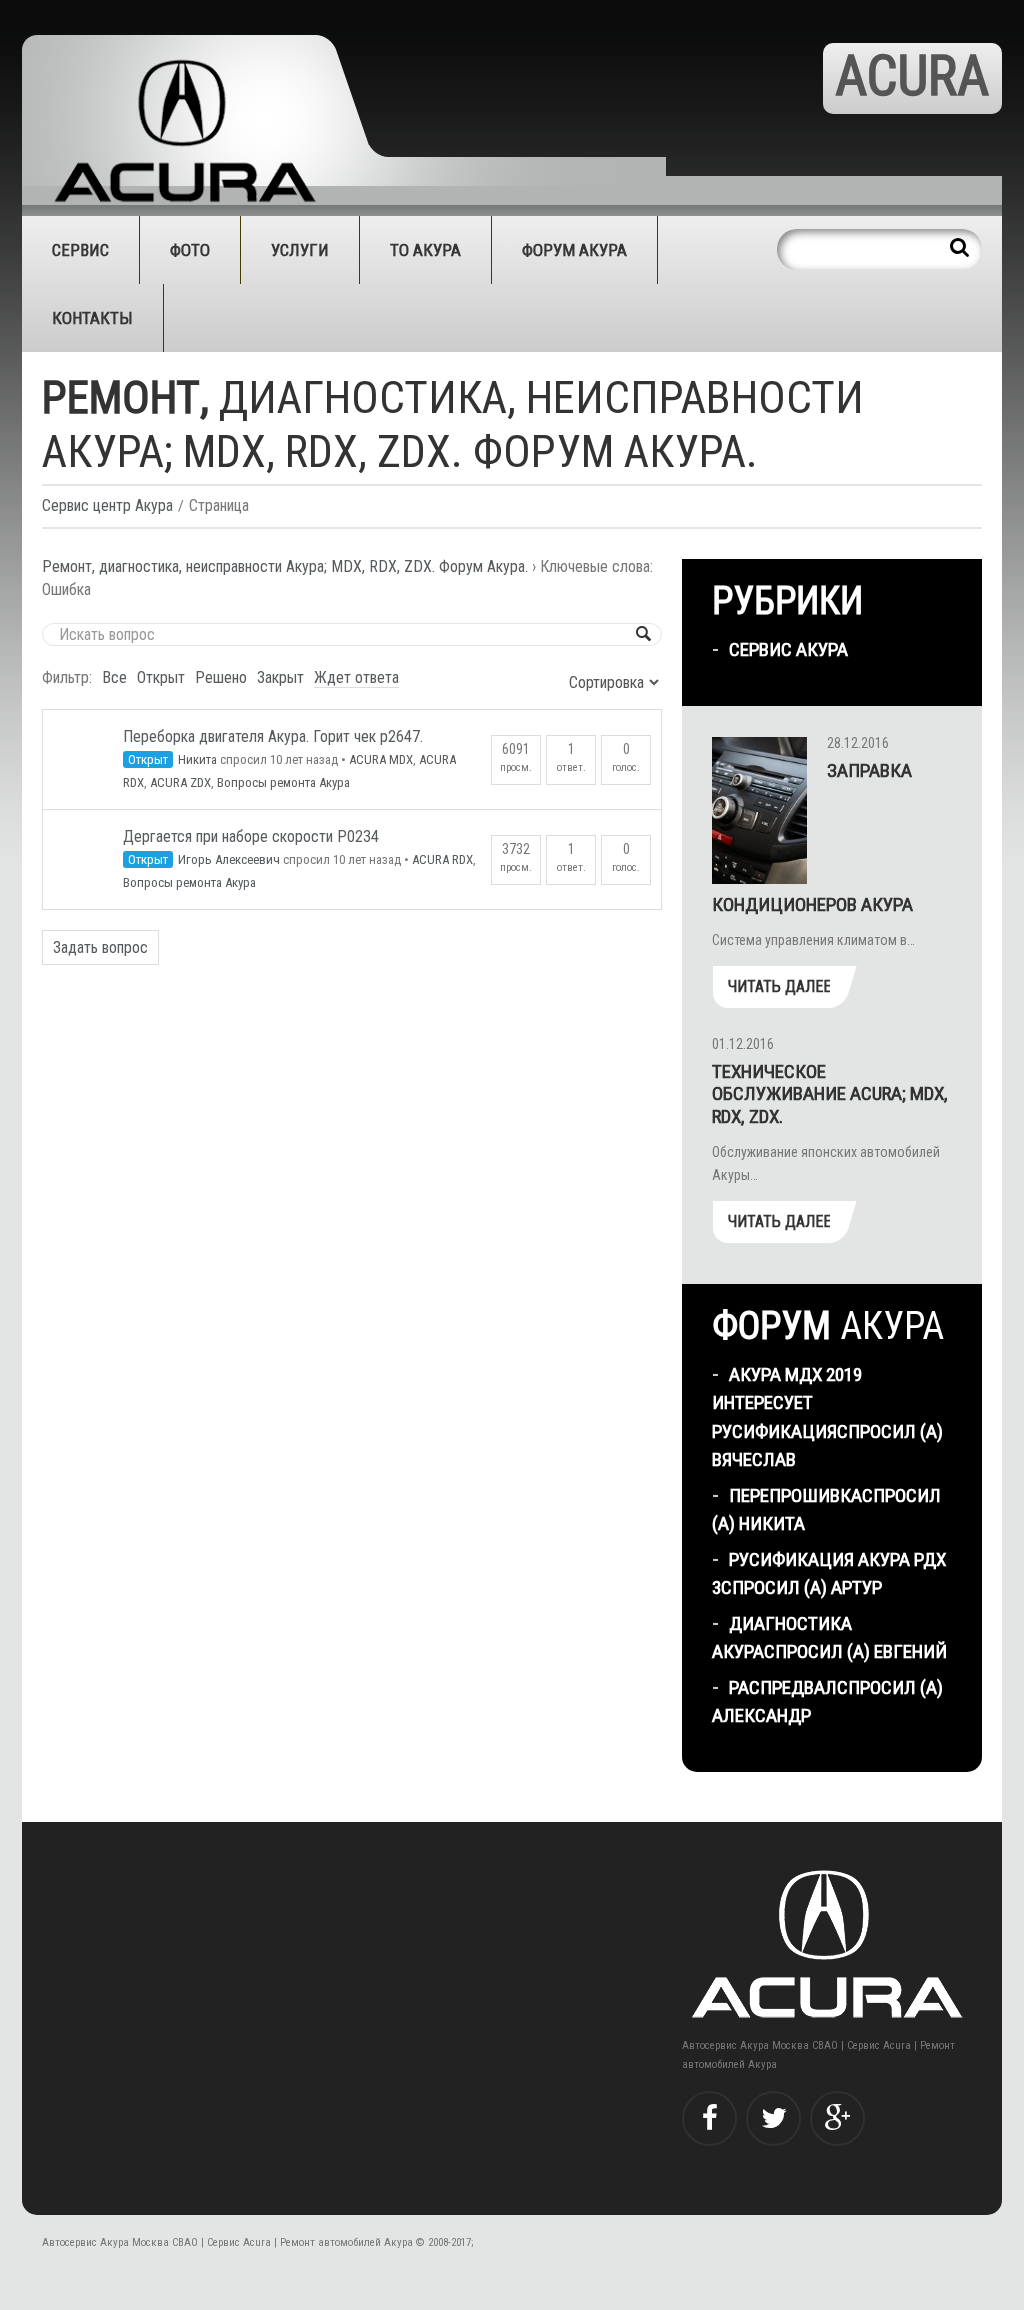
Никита (197, 759)
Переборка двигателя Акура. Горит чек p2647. (273, 736)
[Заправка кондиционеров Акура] (759, 810)
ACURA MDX (381, 759)
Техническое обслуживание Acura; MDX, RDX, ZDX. (830, 1094)
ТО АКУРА (425, 250)
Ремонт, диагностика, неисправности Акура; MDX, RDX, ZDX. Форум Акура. (285, 566)
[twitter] (773, 2118)
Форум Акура (574, 250)
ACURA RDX (442, 859)
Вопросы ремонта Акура (283, 782)
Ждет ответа (356, 677)
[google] (837, 2118)
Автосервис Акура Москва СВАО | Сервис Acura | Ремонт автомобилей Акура (227, 2242)
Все (114, 677)
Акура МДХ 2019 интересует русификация (787, 1403)
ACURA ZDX (180, 782)
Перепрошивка (795, 1495)
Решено (221, 677)
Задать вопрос (100, 947)
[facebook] (709, 2118)
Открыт (161, 677)
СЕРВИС (80, 250)
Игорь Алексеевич (229, 859)
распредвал (783, 1687)
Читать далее (779, 986)
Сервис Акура (788, 649)
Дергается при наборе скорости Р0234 (251, 836)
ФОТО (190, 250)
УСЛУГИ (300, 250)
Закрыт (280, 677)
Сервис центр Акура (107, 505)
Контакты (92, 318)
